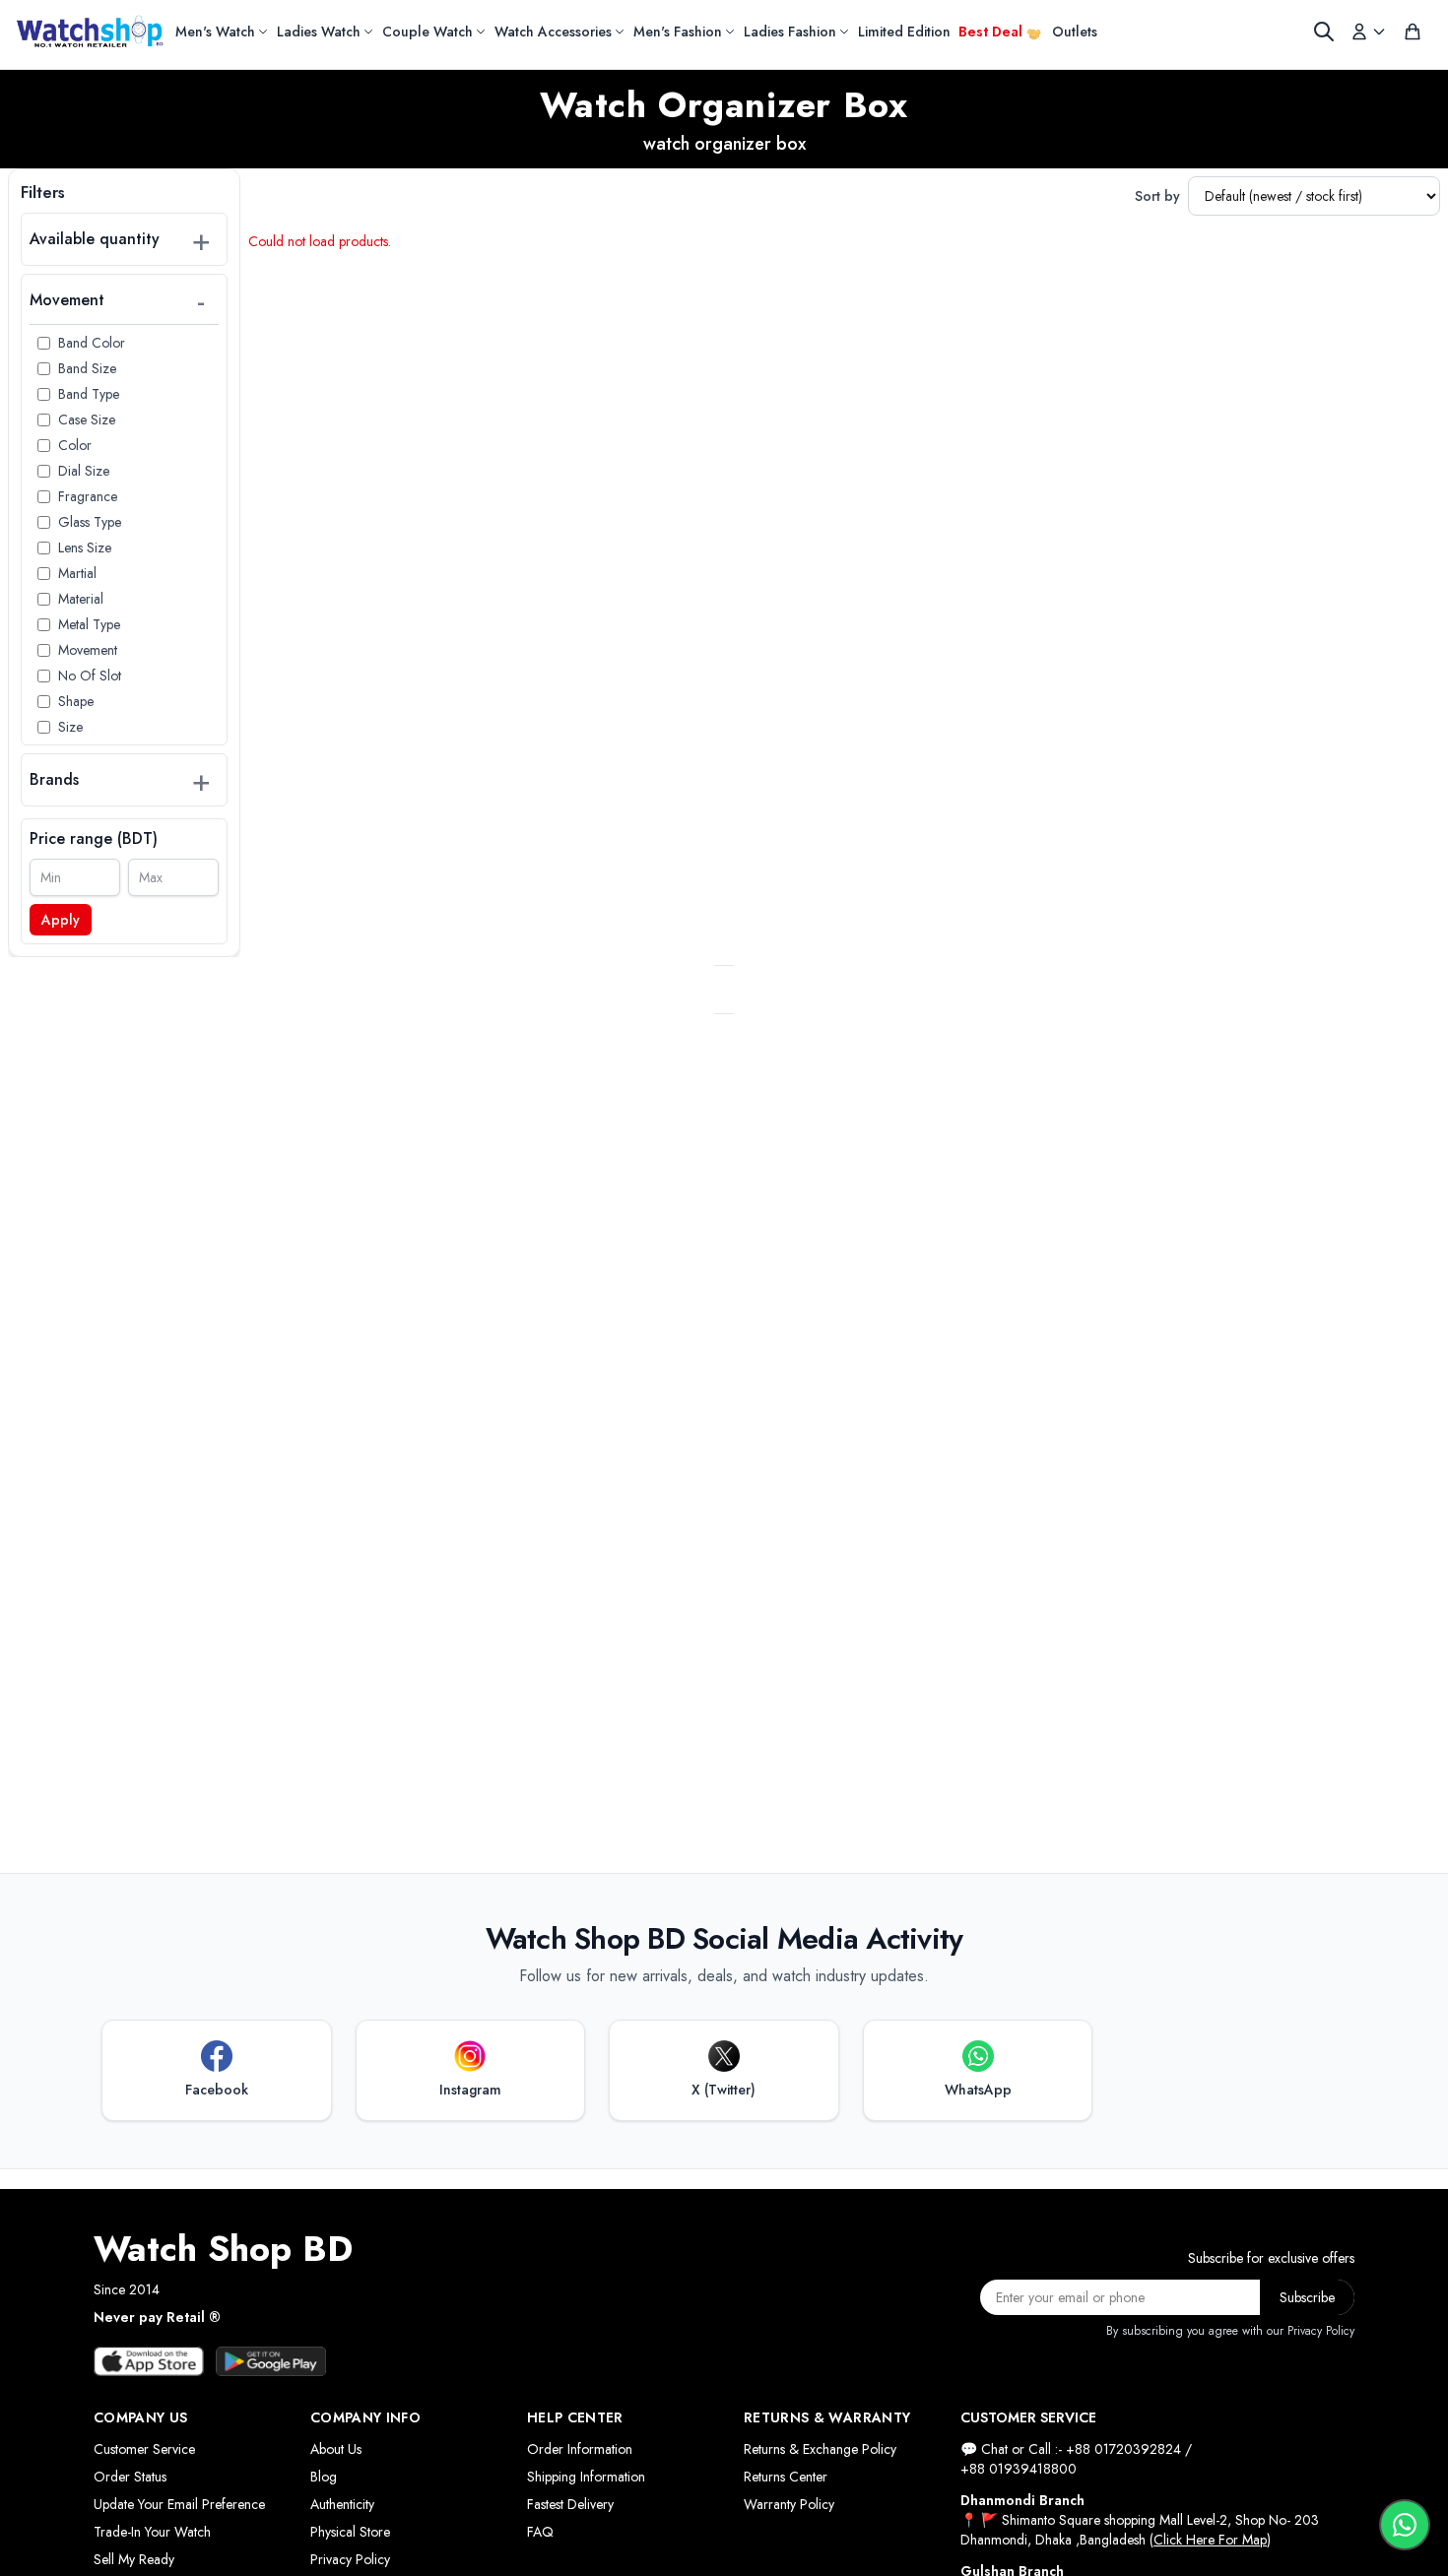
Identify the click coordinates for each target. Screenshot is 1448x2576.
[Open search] (1324, 32)
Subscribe (1307, 2297)
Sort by (1157, 196)
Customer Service (144, 2449)
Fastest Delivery (570, 2504)
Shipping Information (586, 2477)
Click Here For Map (1210, 2540)
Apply (61, 920)
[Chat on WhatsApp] (1405, 2525)
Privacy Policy (350, 2559)
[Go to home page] (90, 32)
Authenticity (342, 2504)
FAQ (540, 2532)
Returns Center (786, 2477)
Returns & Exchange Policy (820, 2449)
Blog (324, 2477)
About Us (336, 2449)
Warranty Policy (789, 2504)
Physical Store (350, 2532)
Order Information (580, 2449)
